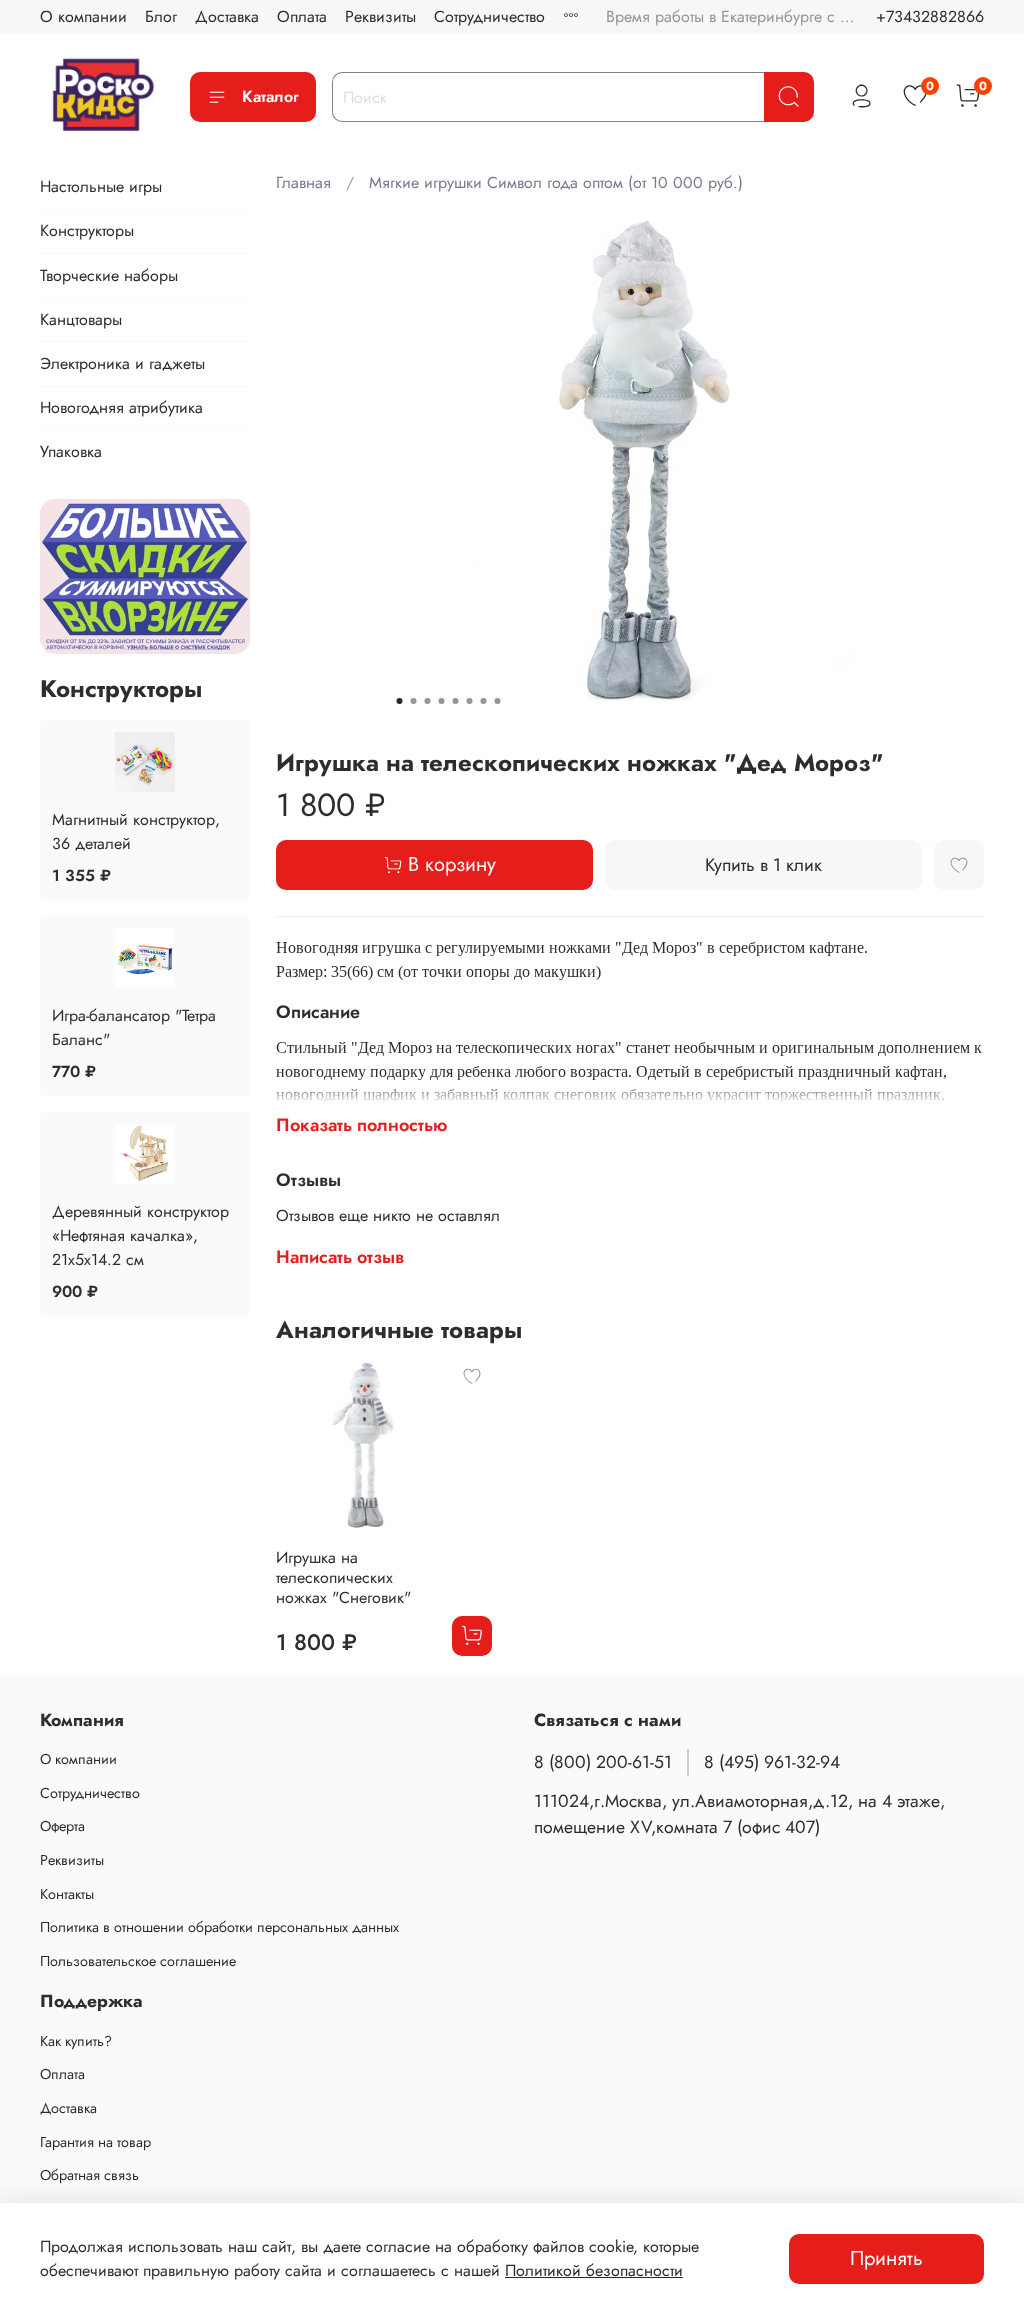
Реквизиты (380, 16)
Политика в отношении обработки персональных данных (219, 1927)
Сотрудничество (489, 16)
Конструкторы (87, 230)
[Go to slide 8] (497, 701)
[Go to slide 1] (399, 701)
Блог (161, 16)
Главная (303, 182)
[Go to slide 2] (413, 701)
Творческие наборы (109, 275)
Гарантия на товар (95, 2142)
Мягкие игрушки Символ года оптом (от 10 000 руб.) (556, 182)
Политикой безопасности (594, 2270)
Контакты (67, 1894)
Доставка (227, 16)
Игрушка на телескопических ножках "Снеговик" (343, 1577)
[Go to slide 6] (469, 701)
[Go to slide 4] (441, 701)
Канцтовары (81, 319)
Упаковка (71, 451)
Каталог (270, 96)
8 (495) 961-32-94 (772, 1762)
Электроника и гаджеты (122, 363)
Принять (886, 2258)
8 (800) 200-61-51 (603, 1762)
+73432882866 (930, 16)
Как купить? (76, 2041)
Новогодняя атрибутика (121, 407)
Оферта (62, 1826)
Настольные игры (101, 186)
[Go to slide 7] (483, 701)
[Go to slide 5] (455, 701)
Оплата (302, 16)
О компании (83, 16)
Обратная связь (89, 2175)
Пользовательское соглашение (138, 1961)
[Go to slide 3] (427, 701)
